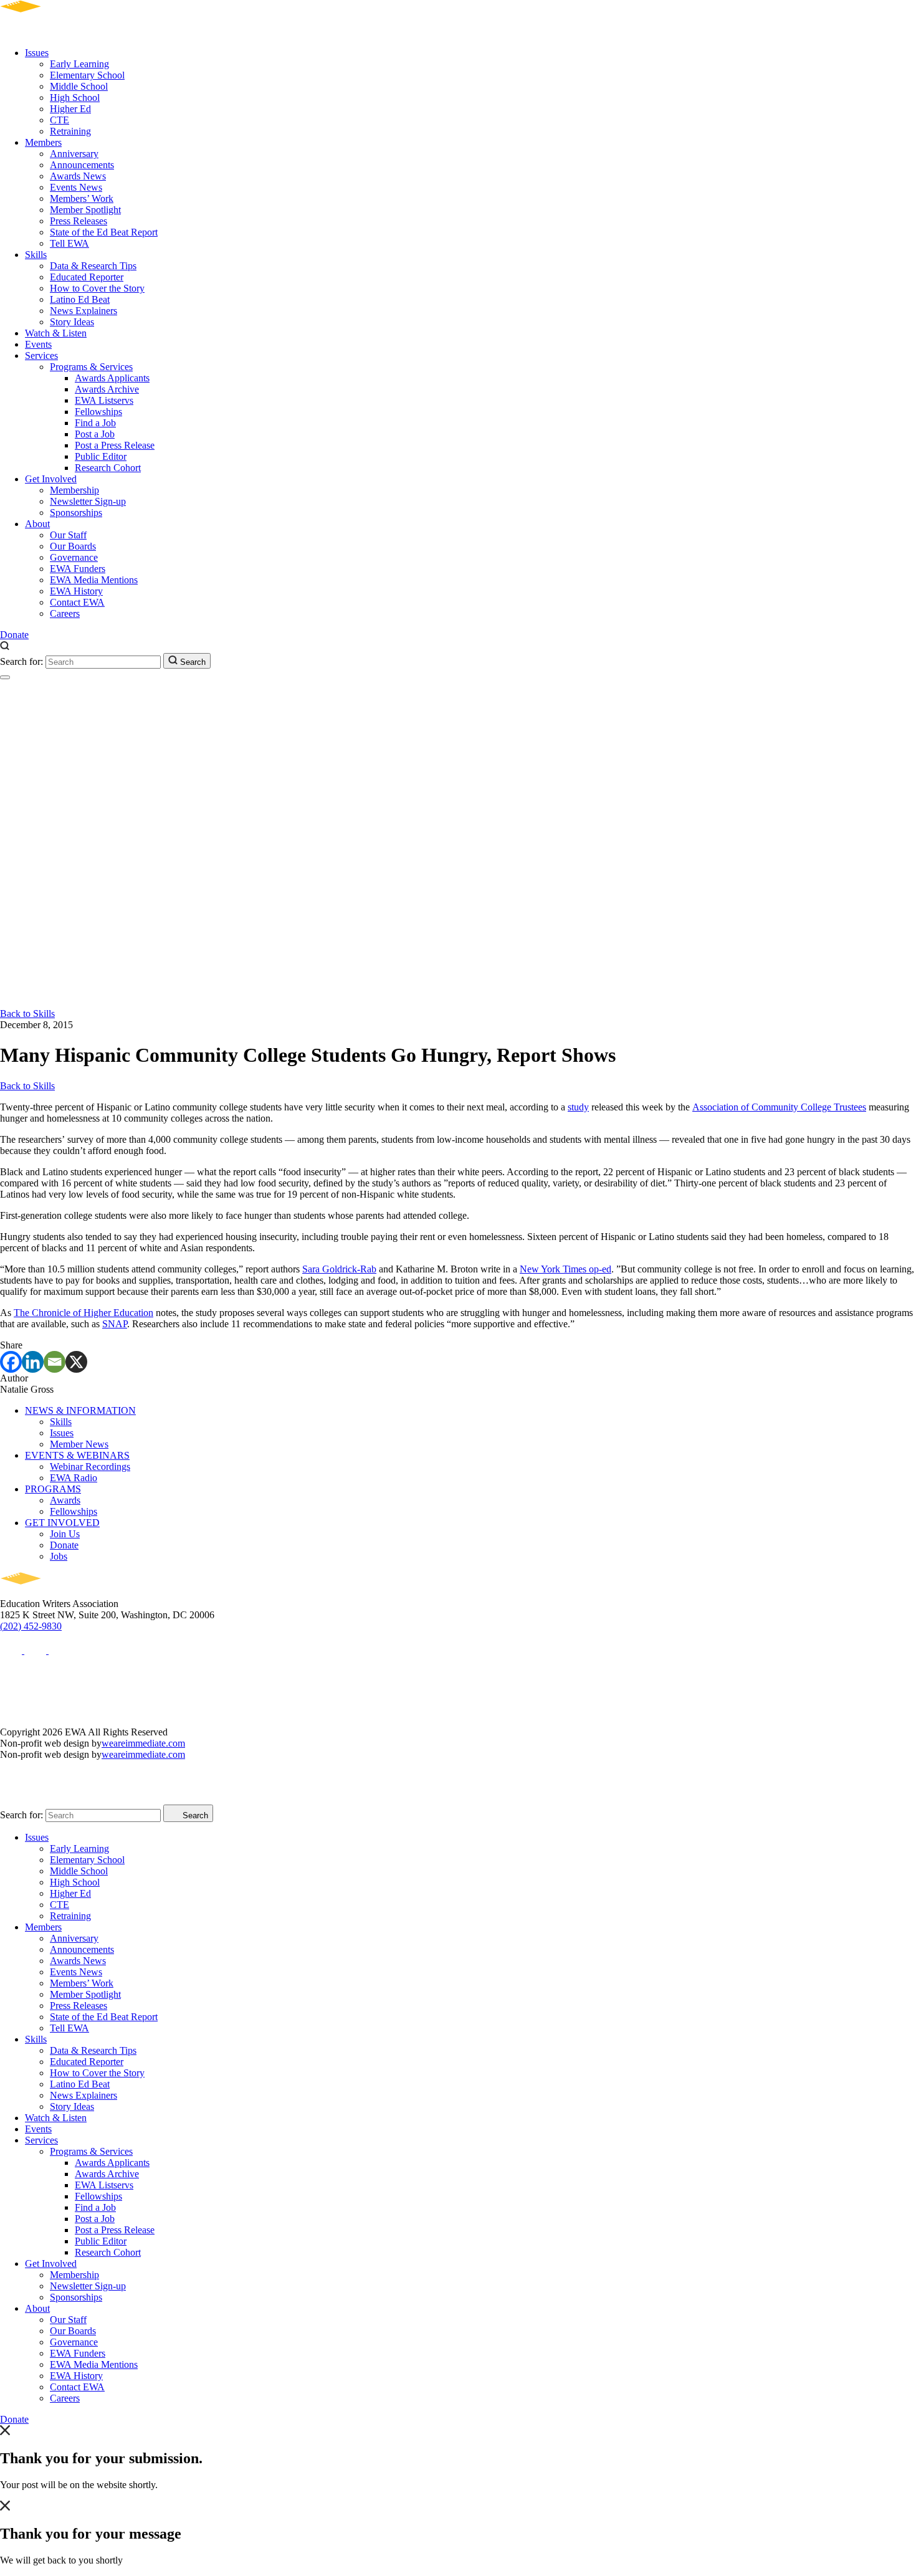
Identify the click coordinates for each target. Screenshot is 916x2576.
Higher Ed (70, 109)
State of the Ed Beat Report (104, 232)
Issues (37, 53)
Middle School (79, 86)
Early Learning (79, 64)
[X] (76, 1362)
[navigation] (5, 677)
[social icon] (12, 1650)
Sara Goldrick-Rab (339, 1269)
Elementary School (87, 75)
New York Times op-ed (565, 1269)
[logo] (56, 31)
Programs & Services (91, 367)
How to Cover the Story (97, 288)
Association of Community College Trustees (779, 1107)
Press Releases (79, 221)
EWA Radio (74, 1478)
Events (38, 344)
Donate (14, 635)
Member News (79, 1444)
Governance (74, 557)
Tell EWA (69, 243)
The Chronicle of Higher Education (83, 1313)
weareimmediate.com (143, 1743)
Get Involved (51, 479)
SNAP (115, 1324)
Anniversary (74, 154)
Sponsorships (76, 513)
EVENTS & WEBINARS (77, 1455)
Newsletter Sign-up (88, 501)
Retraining (70, 131)
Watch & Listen (56, 333)
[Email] (55, 1362)
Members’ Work (82, 198)
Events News (76, 187)
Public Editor (101, 456)
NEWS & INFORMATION (80, 1410)
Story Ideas (72, 322)
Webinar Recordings (90, 1467)
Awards (65, 1500)
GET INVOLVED (62, 1523)
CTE (60, 120)
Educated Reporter (87, 277)
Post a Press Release (115, 445)
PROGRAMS (53, 1489)
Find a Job (95, 423)
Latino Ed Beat (80, 299)
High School (75, 98)
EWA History (76, 591)
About (37, 524)
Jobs (59, 1556)
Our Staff (68, 535)
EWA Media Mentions (94, 580)
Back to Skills (27, 1014)
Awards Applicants (112, 378)
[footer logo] (56, 1592)
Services (41, 355)
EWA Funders (78, 569)
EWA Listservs (104, 400)
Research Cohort (108, 468)
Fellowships (98, 412)
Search (192, 662)
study (578, 1107)
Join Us (65, 1534)
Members (43, 142)
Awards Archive (107, 389)
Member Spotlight (85, 210)
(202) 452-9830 (31, 1626)
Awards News (78, 176)
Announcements (82, 165)
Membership (74, 490)
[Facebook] (11, 1362)
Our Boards (73, 546)
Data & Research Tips (93, 266)
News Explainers (83, 311)
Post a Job (95, 434)
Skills (36, 255)
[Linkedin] (33, 1362)
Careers (65, 613)
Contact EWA (77, 602)
